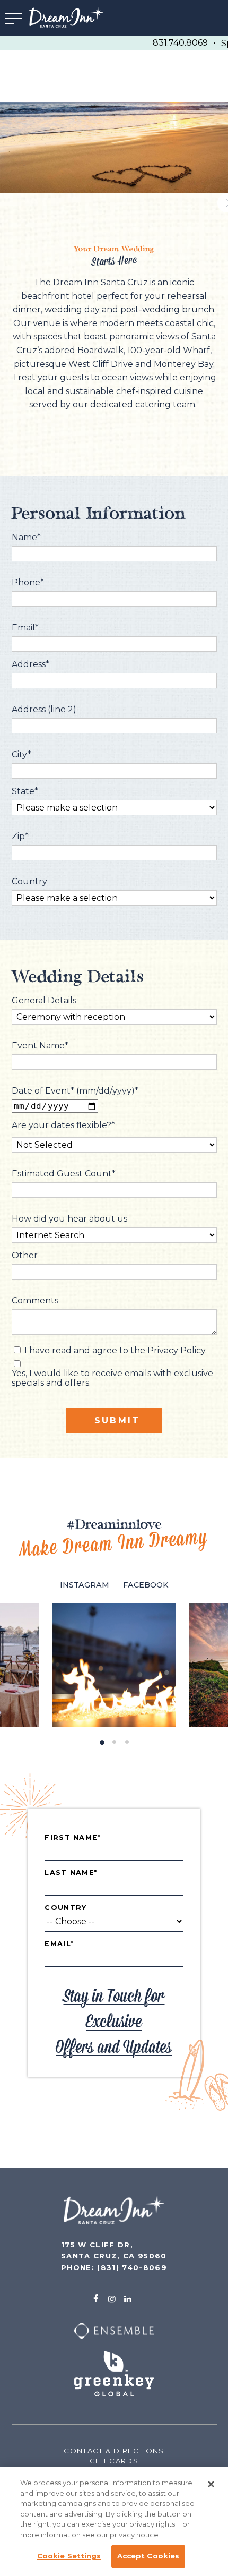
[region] (114, 2522)
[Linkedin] (128, 2299)
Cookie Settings (69, 2556)
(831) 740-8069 (132, 2267)
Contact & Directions (114, 2451)
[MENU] (14, 18)
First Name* (73, 1838)
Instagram (85, 1585)
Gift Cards (114, 2461)
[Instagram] (112, 2299)
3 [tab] (127, 1740)
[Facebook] (95, 2299)
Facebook (146, 1585)
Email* (59, 1944)
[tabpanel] (114, 1665)
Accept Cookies (148, 2556)
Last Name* (71, 1873)
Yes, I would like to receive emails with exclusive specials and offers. (112, 1378)
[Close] (211, 2484)
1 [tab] (101, 1740)
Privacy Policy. (177, 1350)
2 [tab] (114, 1740)
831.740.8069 (180, 43)
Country (65, 1908)
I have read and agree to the (116, 1351)
